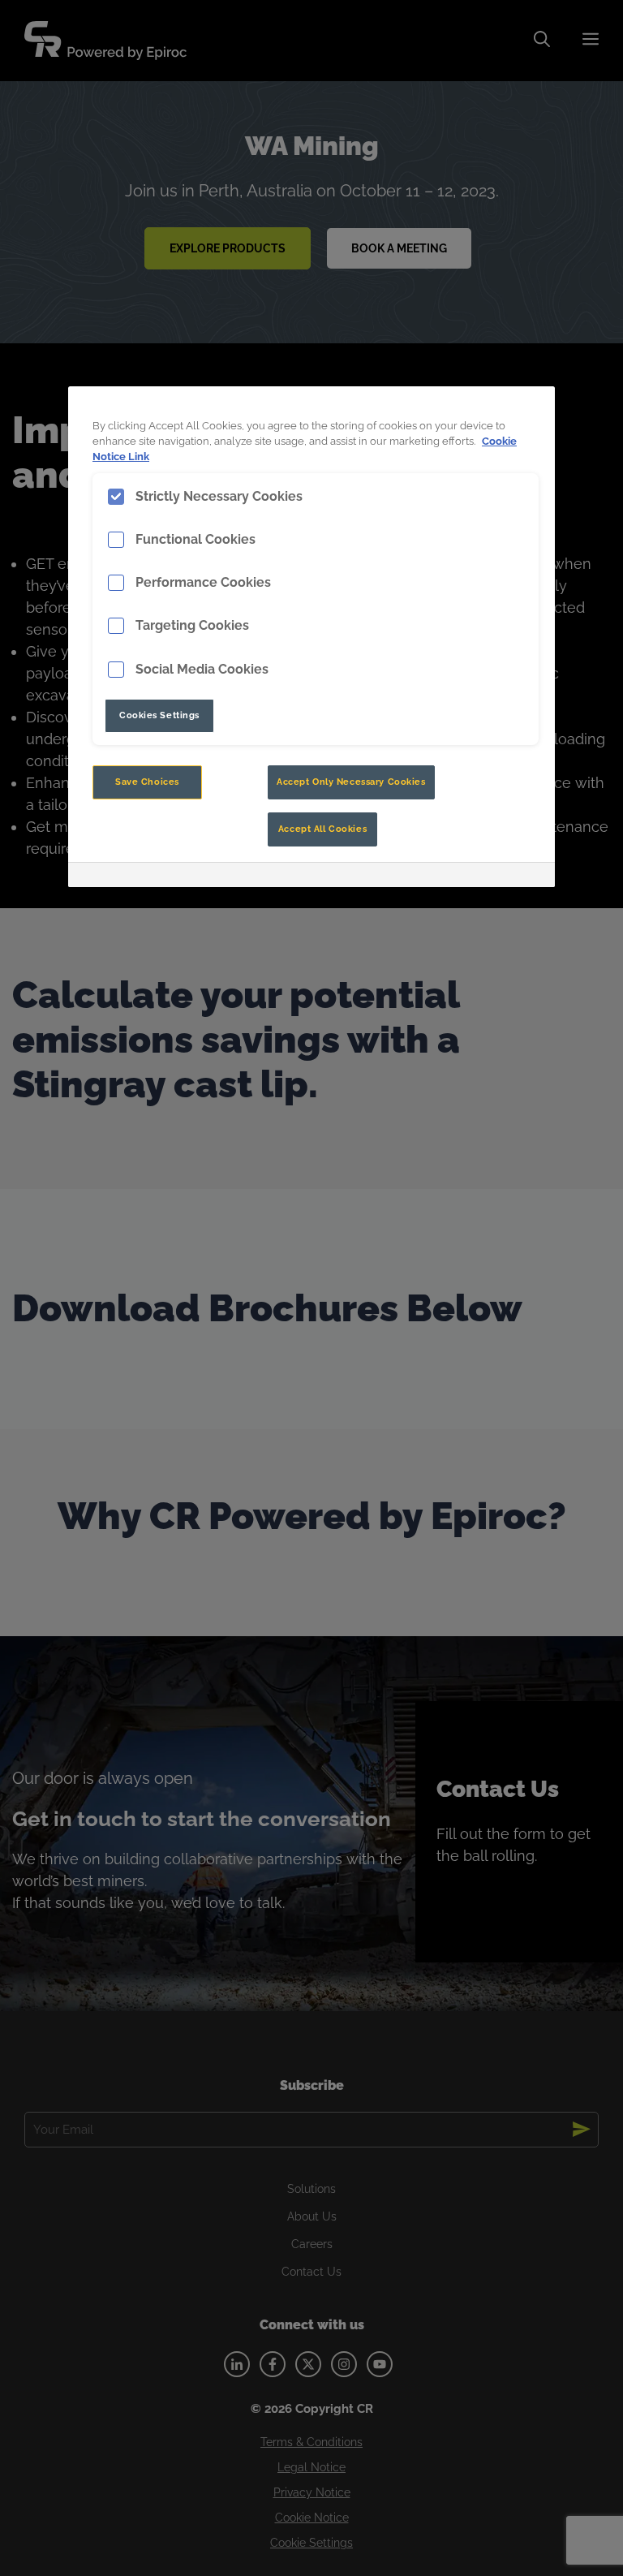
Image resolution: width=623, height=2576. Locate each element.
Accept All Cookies (322, 829)
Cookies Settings (159, 715)
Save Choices (147, 782)
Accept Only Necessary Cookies (351, 782)
